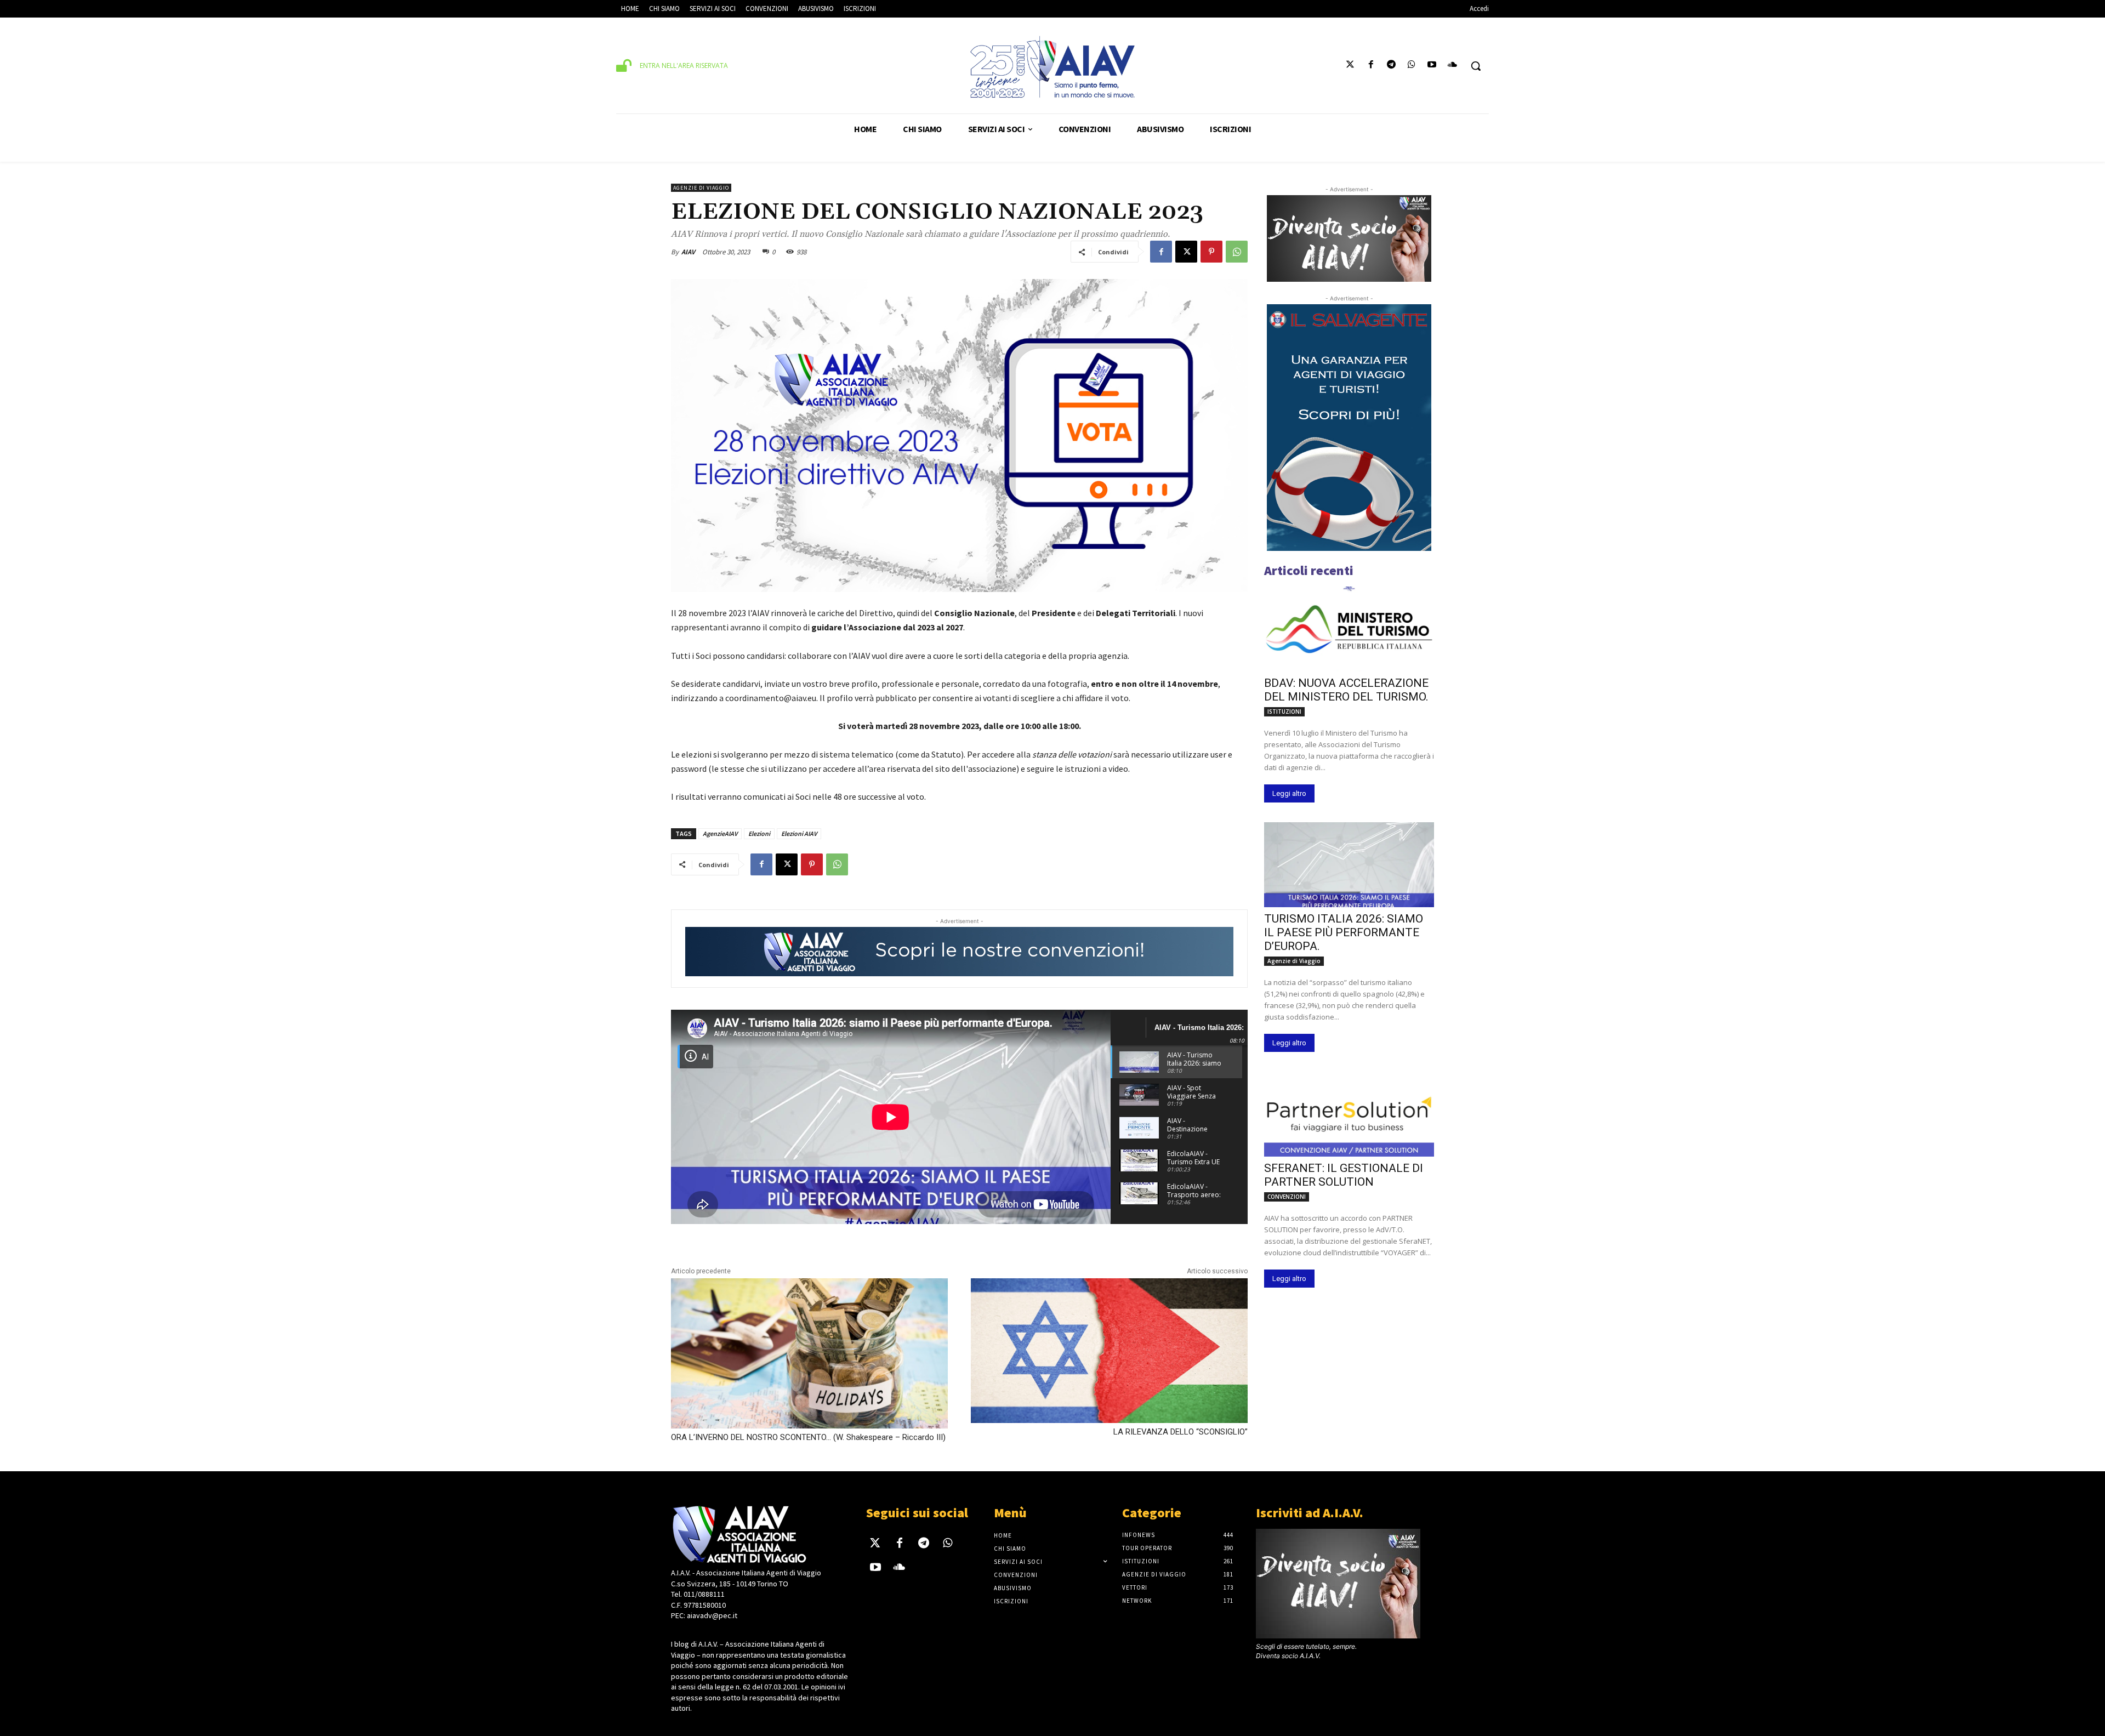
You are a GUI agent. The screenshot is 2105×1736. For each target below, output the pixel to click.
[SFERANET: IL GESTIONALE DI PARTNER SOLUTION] (1349, 1114)
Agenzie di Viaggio (701, 188)
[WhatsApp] (1237, 252)
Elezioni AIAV (799, 833)
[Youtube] (1432, 66)
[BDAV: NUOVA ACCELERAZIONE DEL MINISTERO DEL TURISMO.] (1349, 629)
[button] (1476, 66)
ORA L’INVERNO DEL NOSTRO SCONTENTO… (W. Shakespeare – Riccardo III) (808, 1437)
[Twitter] (1350, 66)
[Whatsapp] (1411, 66)
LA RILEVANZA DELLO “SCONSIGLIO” (1180, 1432)
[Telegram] (1391, 66)
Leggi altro (1289, 793)
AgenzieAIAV (720, 833)
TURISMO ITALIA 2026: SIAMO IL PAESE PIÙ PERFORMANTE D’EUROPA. (1344, 932)
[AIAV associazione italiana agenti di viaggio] (1052, 67)
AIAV (688, 252)
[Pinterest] (1211, 252)
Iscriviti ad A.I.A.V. (1310, 1513)
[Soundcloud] (1452, 66)
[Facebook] (1371, 66)
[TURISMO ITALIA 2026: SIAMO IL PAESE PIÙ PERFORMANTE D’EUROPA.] (1349, 865)
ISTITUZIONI (1284, 712)
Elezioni (759, 833)
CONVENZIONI (1287, 1197)
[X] (1186, 252)
